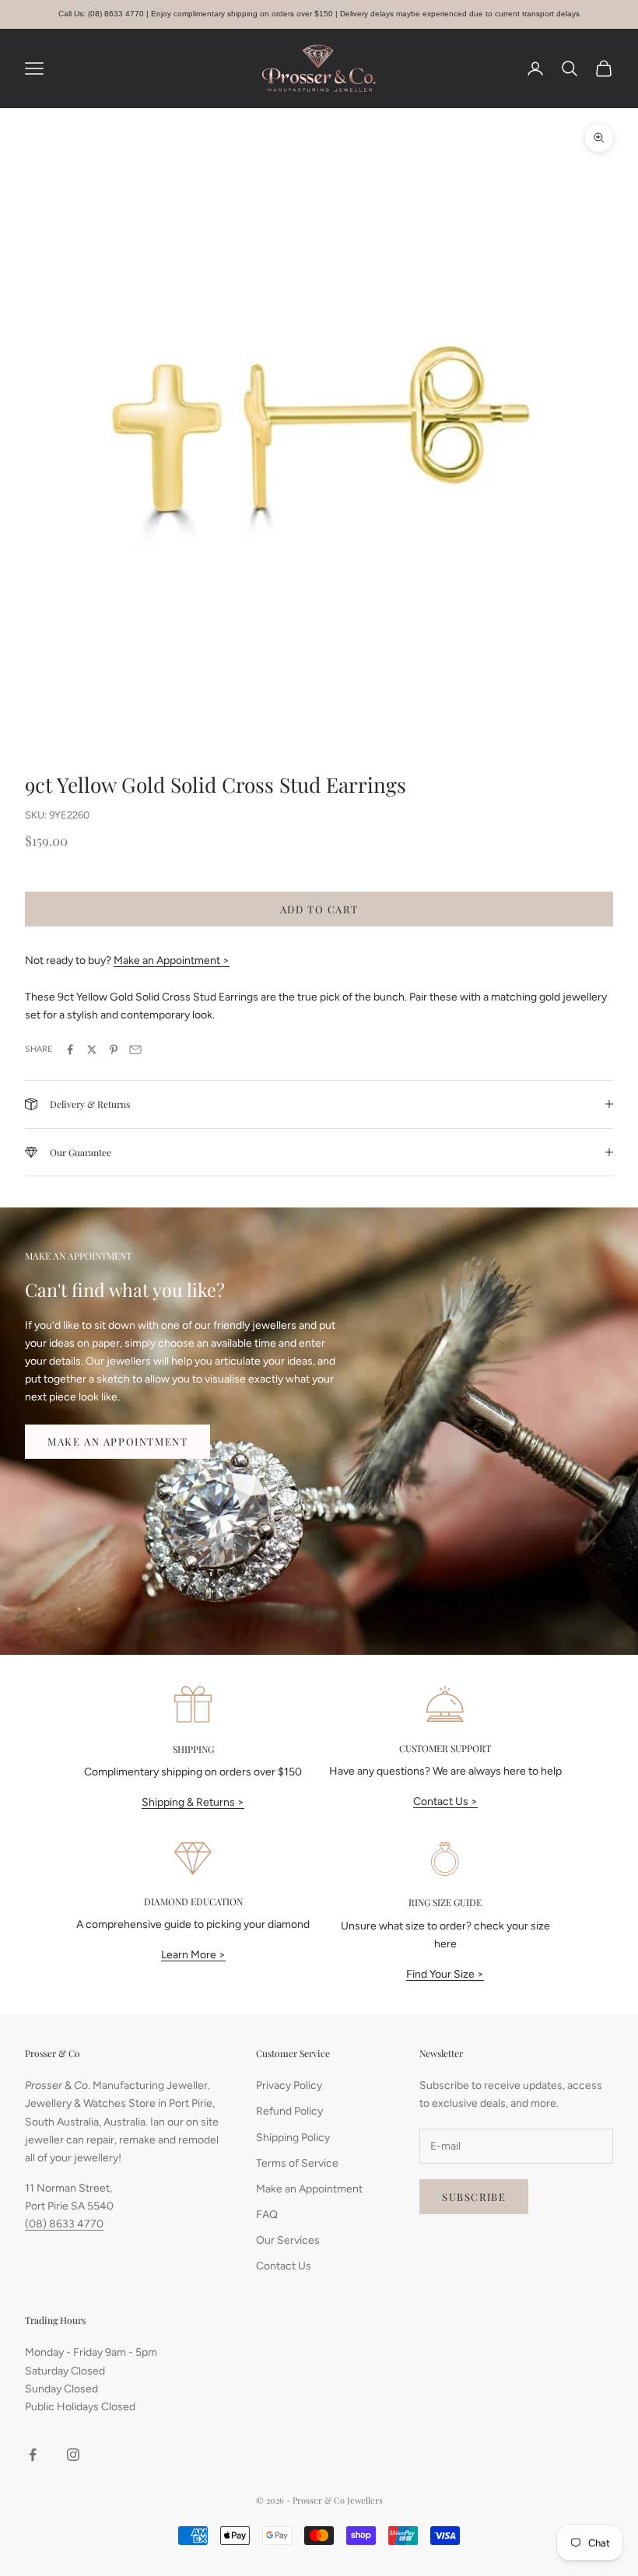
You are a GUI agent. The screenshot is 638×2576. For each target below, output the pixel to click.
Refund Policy (289, 2111)
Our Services (288, 2240)
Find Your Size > (445, 1974)
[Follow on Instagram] (73, 2455)
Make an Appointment (117, 1441)
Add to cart (319, 909)
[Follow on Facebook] (33, 2455)
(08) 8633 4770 (64, 2224)
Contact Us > (445, 1801)
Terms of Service (297, 2163)
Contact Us (284, 2266)
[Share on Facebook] (70, 1050)
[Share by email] (135, 1050)
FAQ (267, 2215)
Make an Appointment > (172, 960)
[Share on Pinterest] (114, 1050)
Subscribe (474, 2197)
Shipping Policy (293, 2138)
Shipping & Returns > (193, 1802)
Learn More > (193, 1955)
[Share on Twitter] (92, 1050)
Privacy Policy (289, 2085)
